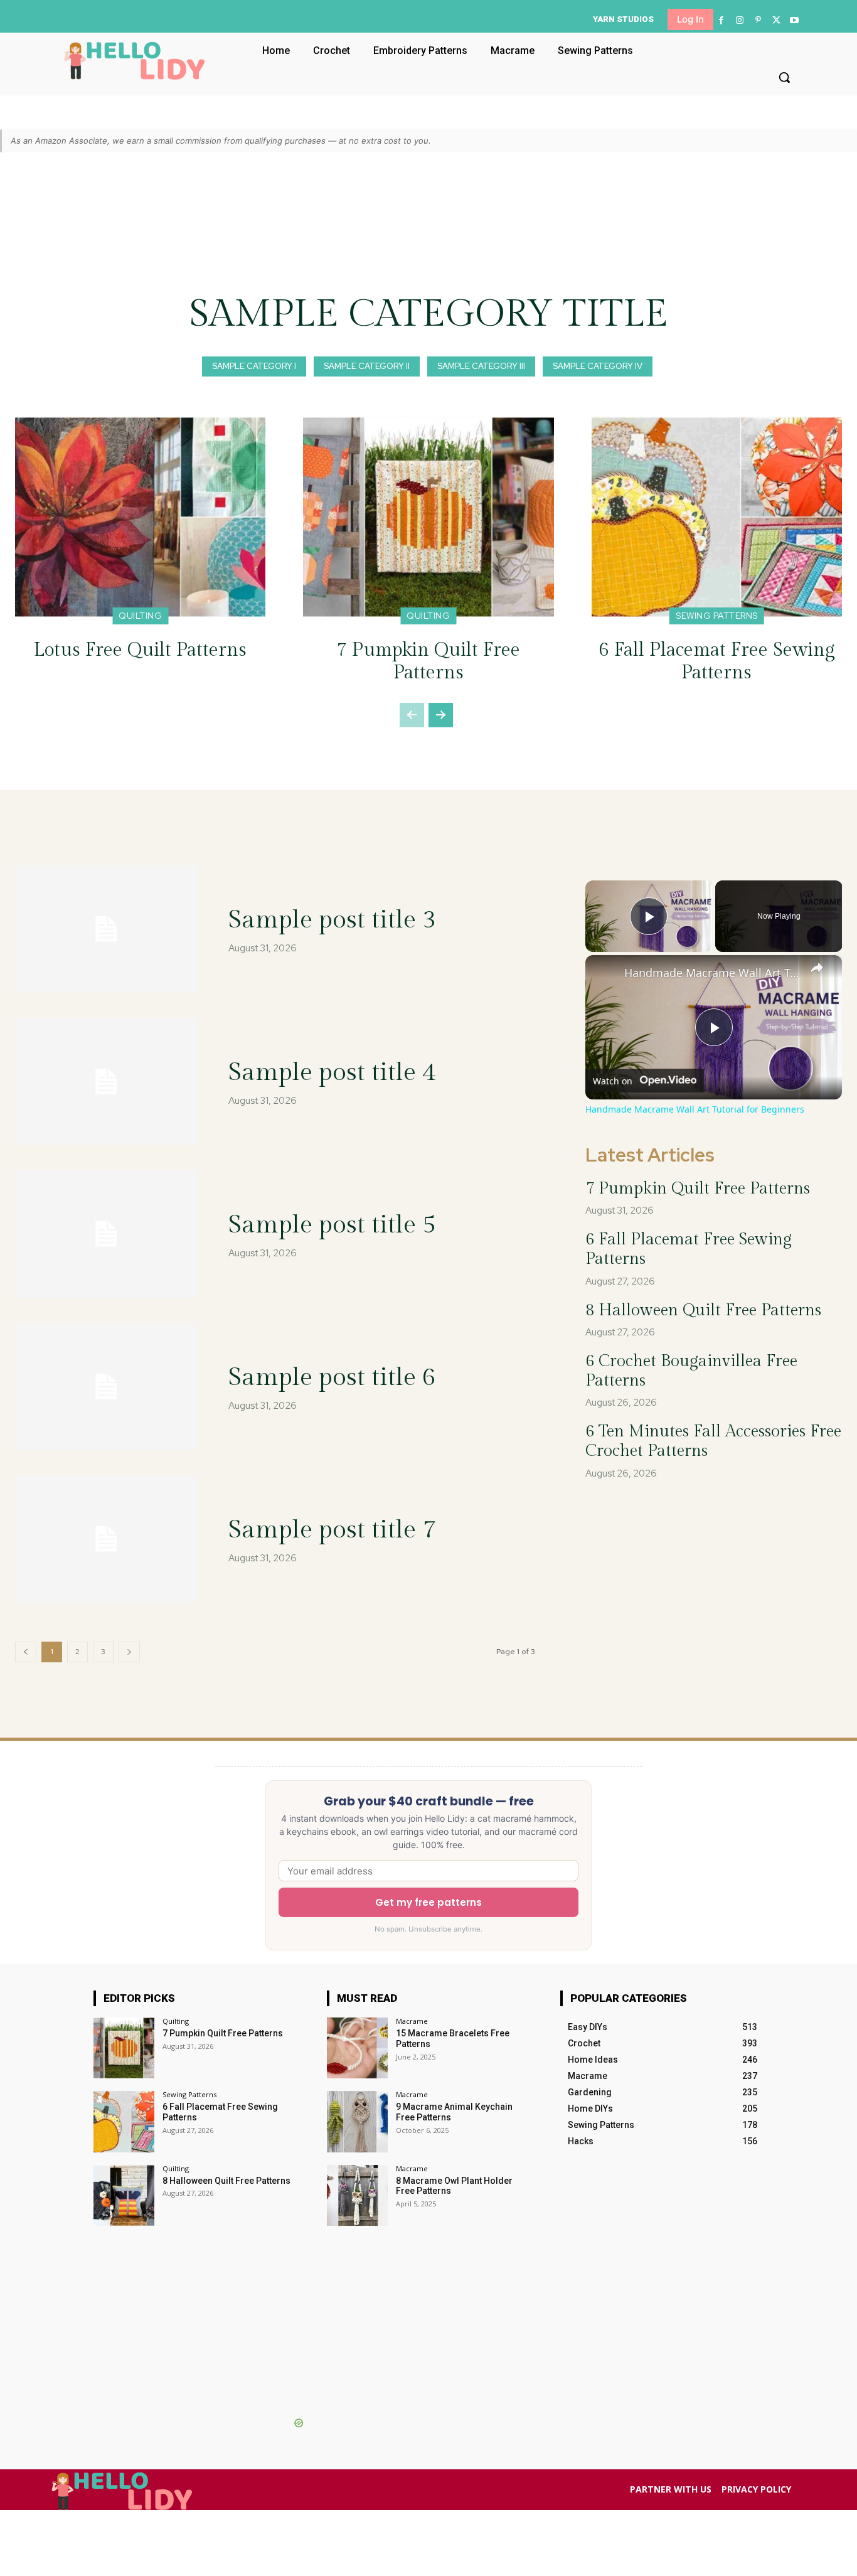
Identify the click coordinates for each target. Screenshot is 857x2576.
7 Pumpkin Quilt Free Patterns (428, 661)
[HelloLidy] (135, 61)
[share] (817, 968)
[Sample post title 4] (106, 1082)
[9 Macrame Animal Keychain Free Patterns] (357, 2121)
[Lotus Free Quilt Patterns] (140, 517)
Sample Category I (254, 366)
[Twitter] (776, 20)
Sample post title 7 (332, 1530)
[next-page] (441, 715)
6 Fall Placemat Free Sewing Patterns (717, 661)
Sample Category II (367, 366)
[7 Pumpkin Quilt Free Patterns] (428, 517)
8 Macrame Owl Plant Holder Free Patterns (454, 2186)
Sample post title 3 (332, 920)
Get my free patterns (428, 1902)
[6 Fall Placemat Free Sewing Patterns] (717, 517)
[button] (784, 77)
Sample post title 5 (332, 1225)
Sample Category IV (598, 366)
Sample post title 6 (332, 1377)
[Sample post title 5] (106, 1234)
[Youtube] (795, 20)
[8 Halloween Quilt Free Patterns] (124, 2195)
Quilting (140, 616)
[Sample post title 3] (106, 929)
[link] (605, 975)
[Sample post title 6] (106, 1387)
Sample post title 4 (332, 1072)
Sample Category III (481, 366)
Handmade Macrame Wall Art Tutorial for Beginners (712, 973)
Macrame (412, 2021)
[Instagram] (739, 20)
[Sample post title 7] (106, 1539)
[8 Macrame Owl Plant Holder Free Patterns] (357, 2195)
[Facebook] (721, 20)
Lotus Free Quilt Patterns (140, 650)
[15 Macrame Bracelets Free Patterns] (357, 2048)
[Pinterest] (758, 20)
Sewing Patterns (717, 616)
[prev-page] (412, 715)
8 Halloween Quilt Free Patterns (703, 1310)
